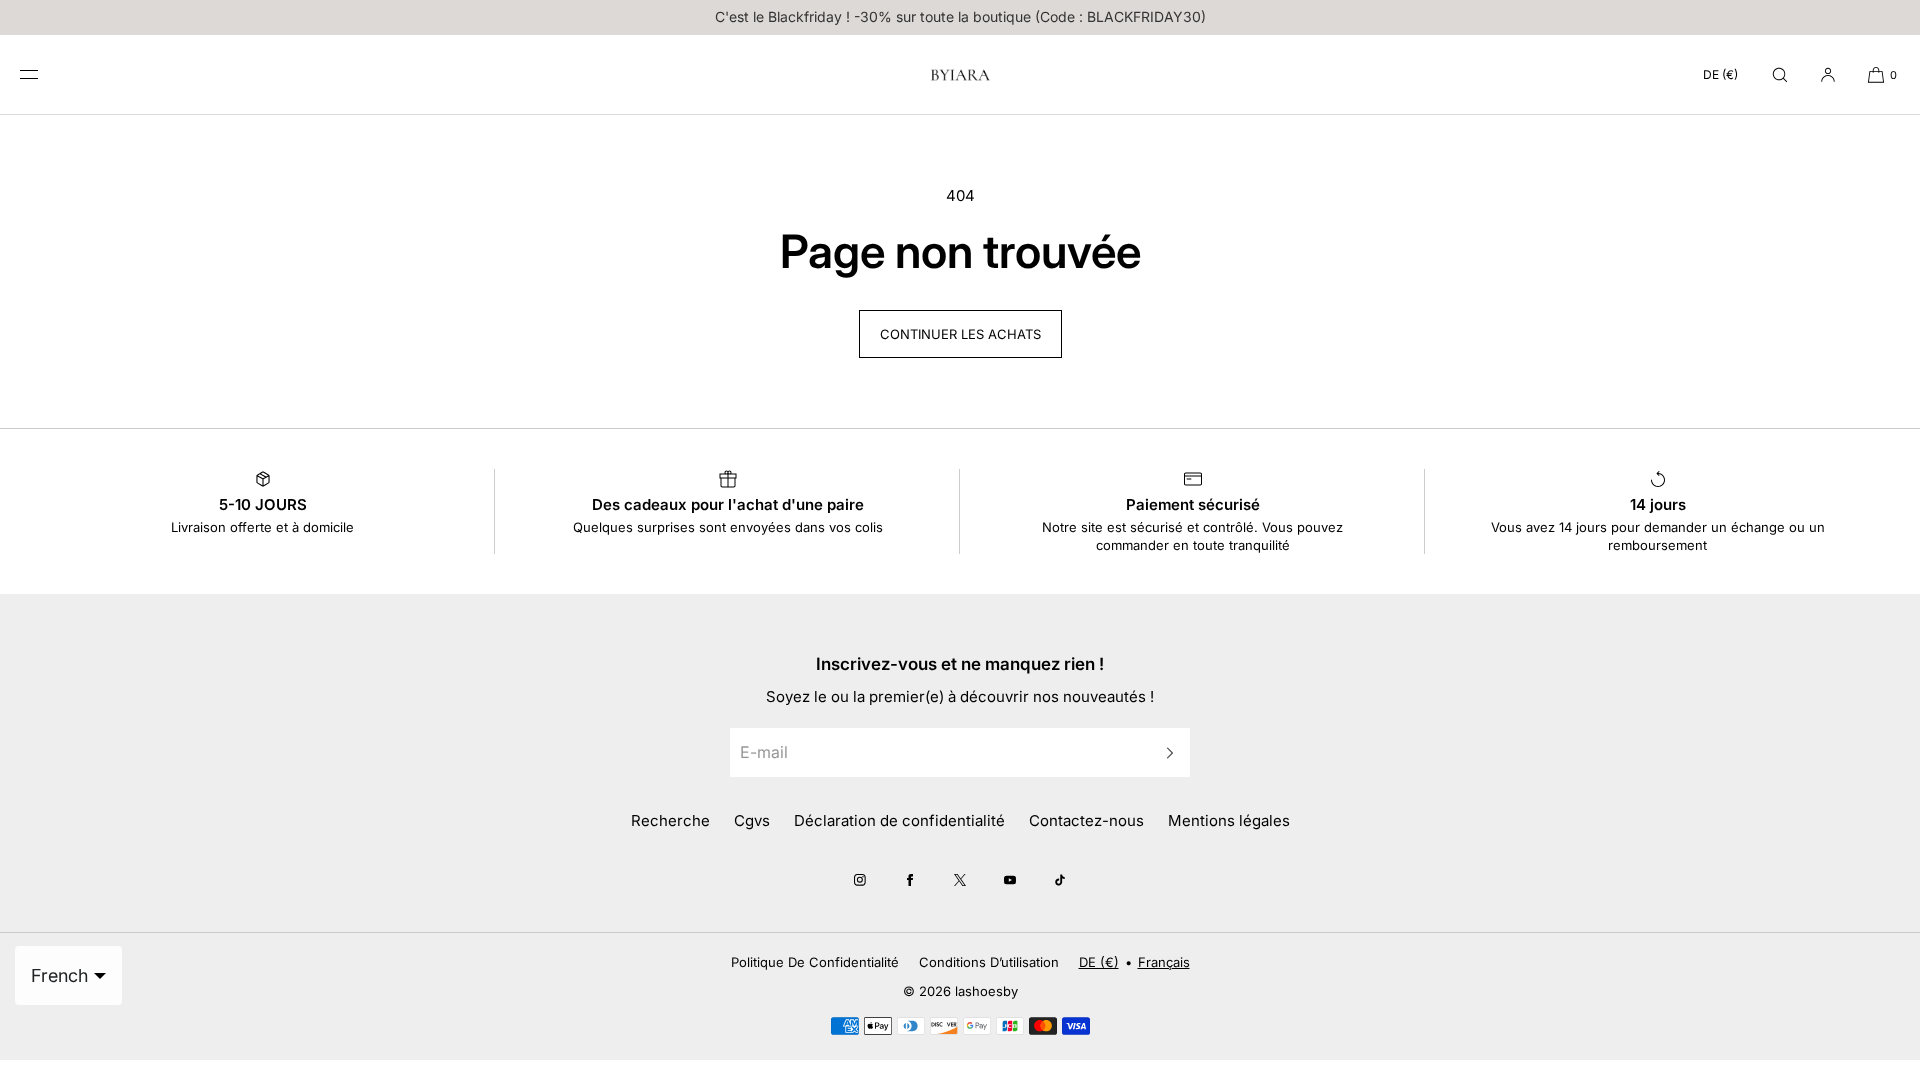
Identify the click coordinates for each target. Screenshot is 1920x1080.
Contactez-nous (1086, 820)
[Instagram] (860, 880)
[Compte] (1828, 74)
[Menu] (44, 74)
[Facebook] (910, 880)
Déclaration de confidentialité (899, 820)
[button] (1780, 74)
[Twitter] (960, 880)
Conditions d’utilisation (989, 962)
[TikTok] (1060, 880)
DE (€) (1720, 74)
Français (1164, 962)
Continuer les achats (960, 334)
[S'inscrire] (1165, 752)
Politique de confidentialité (815, 962)
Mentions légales (1229, 820)
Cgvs (752, 820)
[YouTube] (1010, 880)
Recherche (670, 820)
